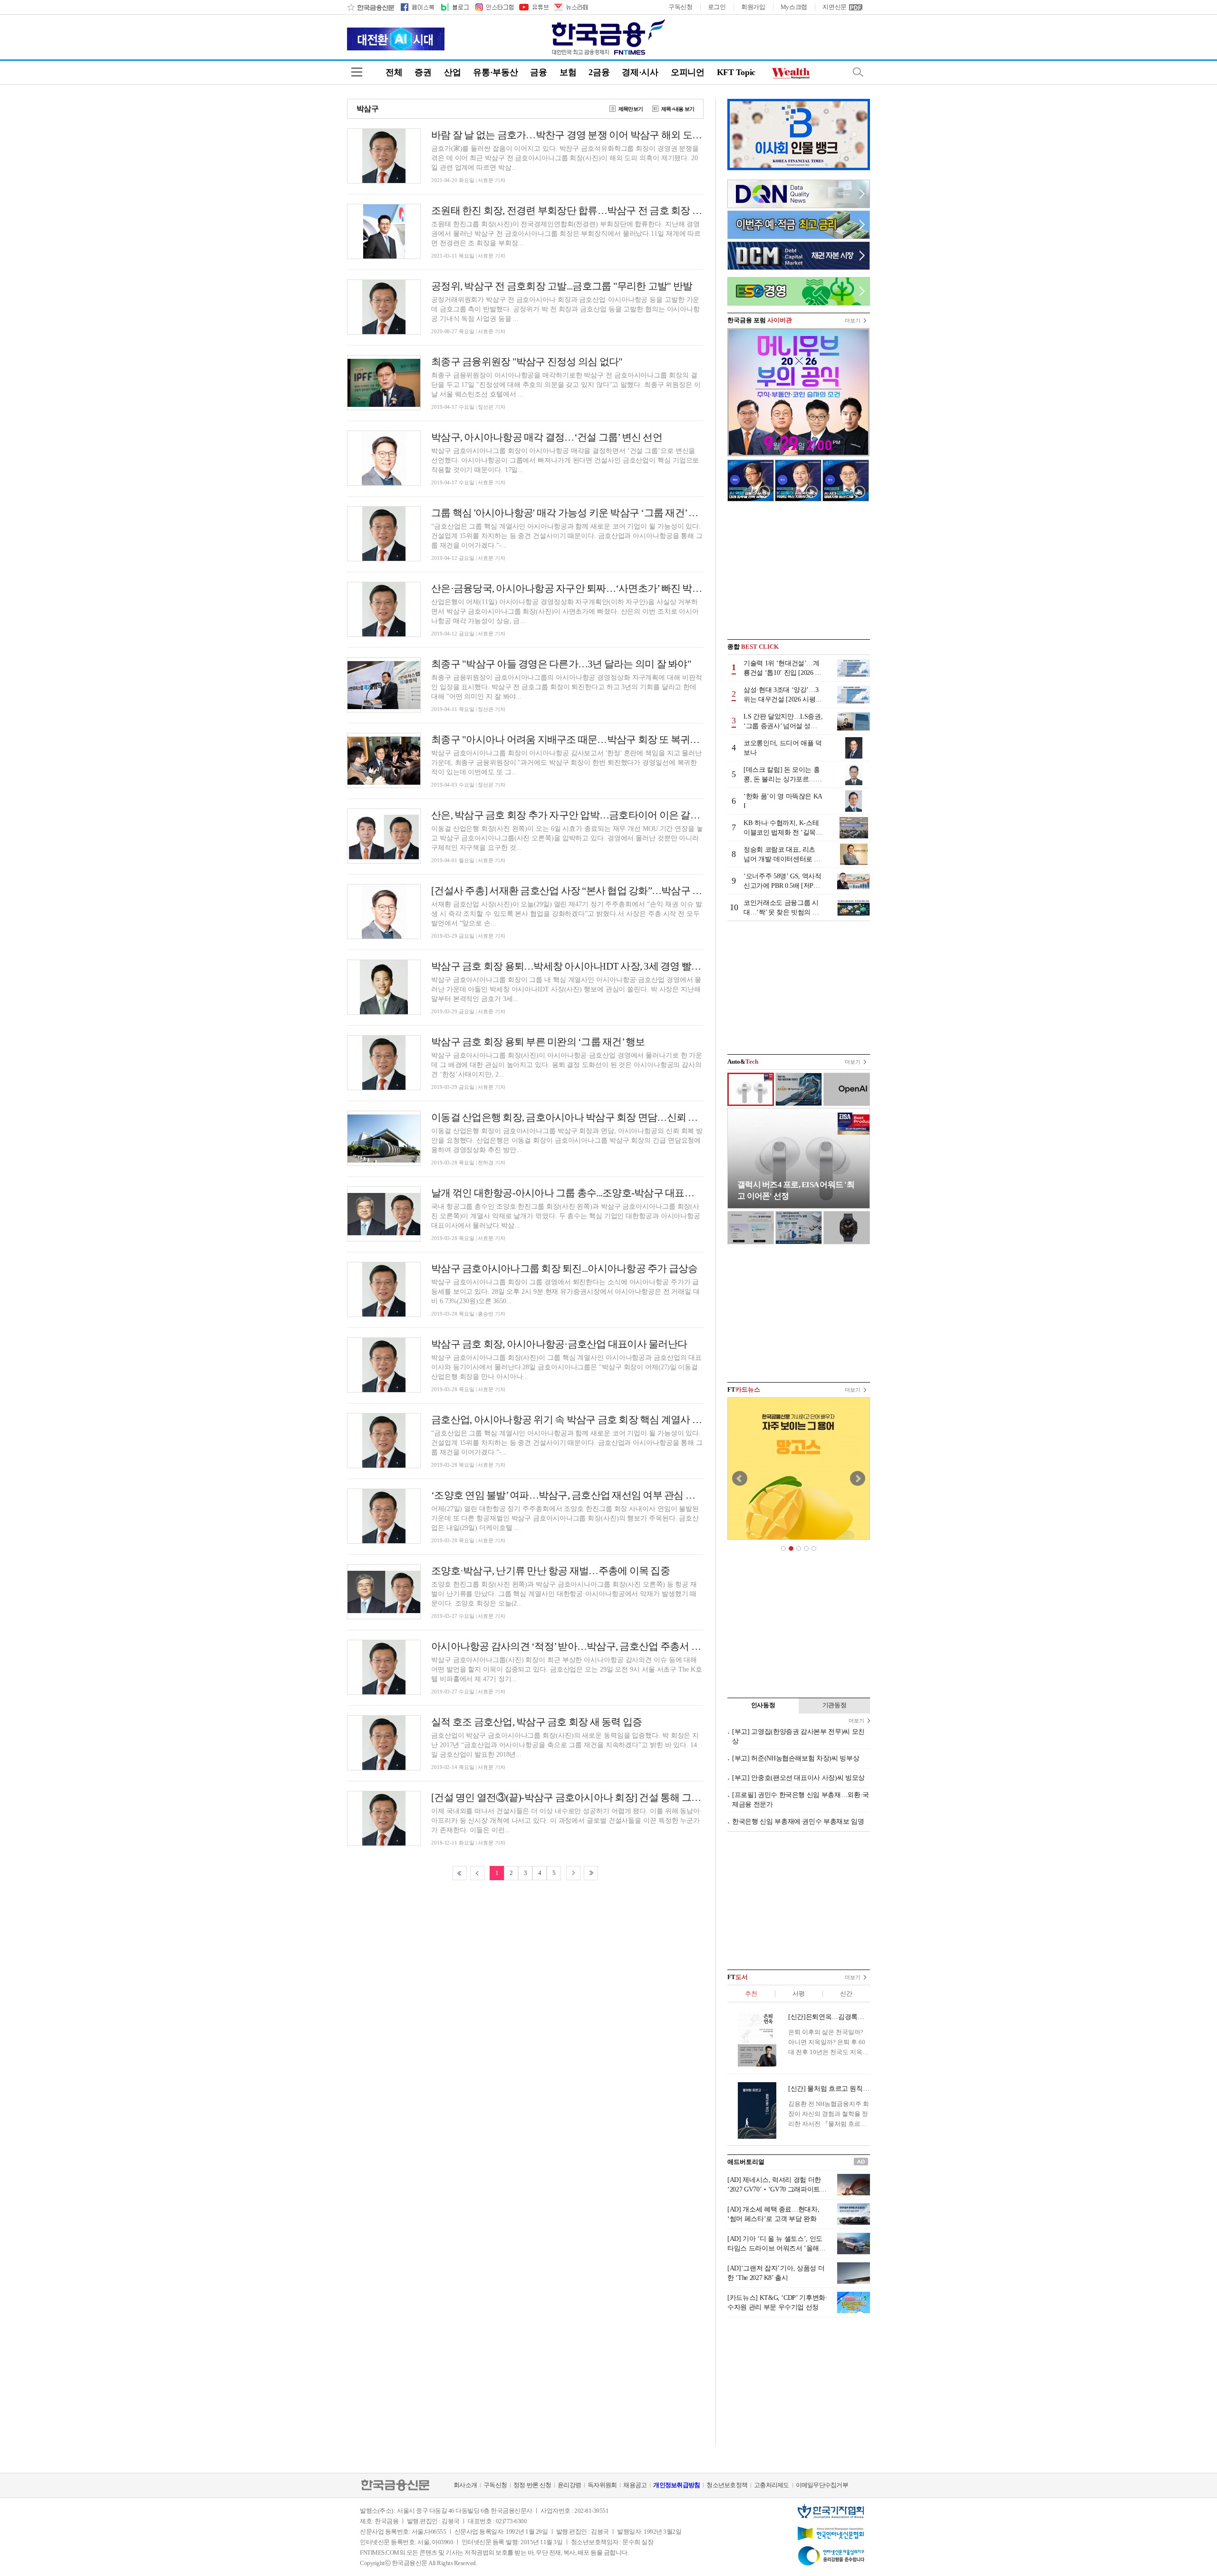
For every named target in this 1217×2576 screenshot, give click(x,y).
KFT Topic (736, 72)
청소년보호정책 (727, 2485)
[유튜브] (533, 7)
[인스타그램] (494, 7)
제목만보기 (631, 109)
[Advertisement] (799, 570)
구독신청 (681, 7)
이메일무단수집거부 (822, 2485)
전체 (394, 72)
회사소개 (465, 2485)
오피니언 (688, 72)
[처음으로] (460, 1873)
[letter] (570, 7)
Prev (740, 1479)
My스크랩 (794, 7)
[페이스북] (417, 7)
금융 (538, 72)
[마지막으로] (591, 1873)
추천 (751, 1994)
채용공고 (635, 2485)
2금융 (599, 72)
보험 (568, 72)
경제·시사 (640, 72)
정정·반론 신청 (532, 2485)
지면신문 (835, 7)
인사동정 (763, 1705)
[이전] (477, 1873)
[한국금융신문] (371, 7)
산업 (452, 72)
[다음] (573, 1873)
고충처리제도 (772, 2485)
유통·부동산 (495, 72)
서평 (798, 1994)
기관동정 (835, 1705)
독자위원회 (602, 2485)
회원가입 (753, 7)
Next (858, 1479)
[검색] (858, 72)
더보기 (853, 320)
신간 (846, 1994)
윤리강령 (569, 2485)
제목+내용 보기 (678, 109)
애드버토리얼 (746, 2162)
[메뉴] (357, 72)
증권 (423, 72)
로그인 (717, 7)
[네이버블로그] (454, 7)
